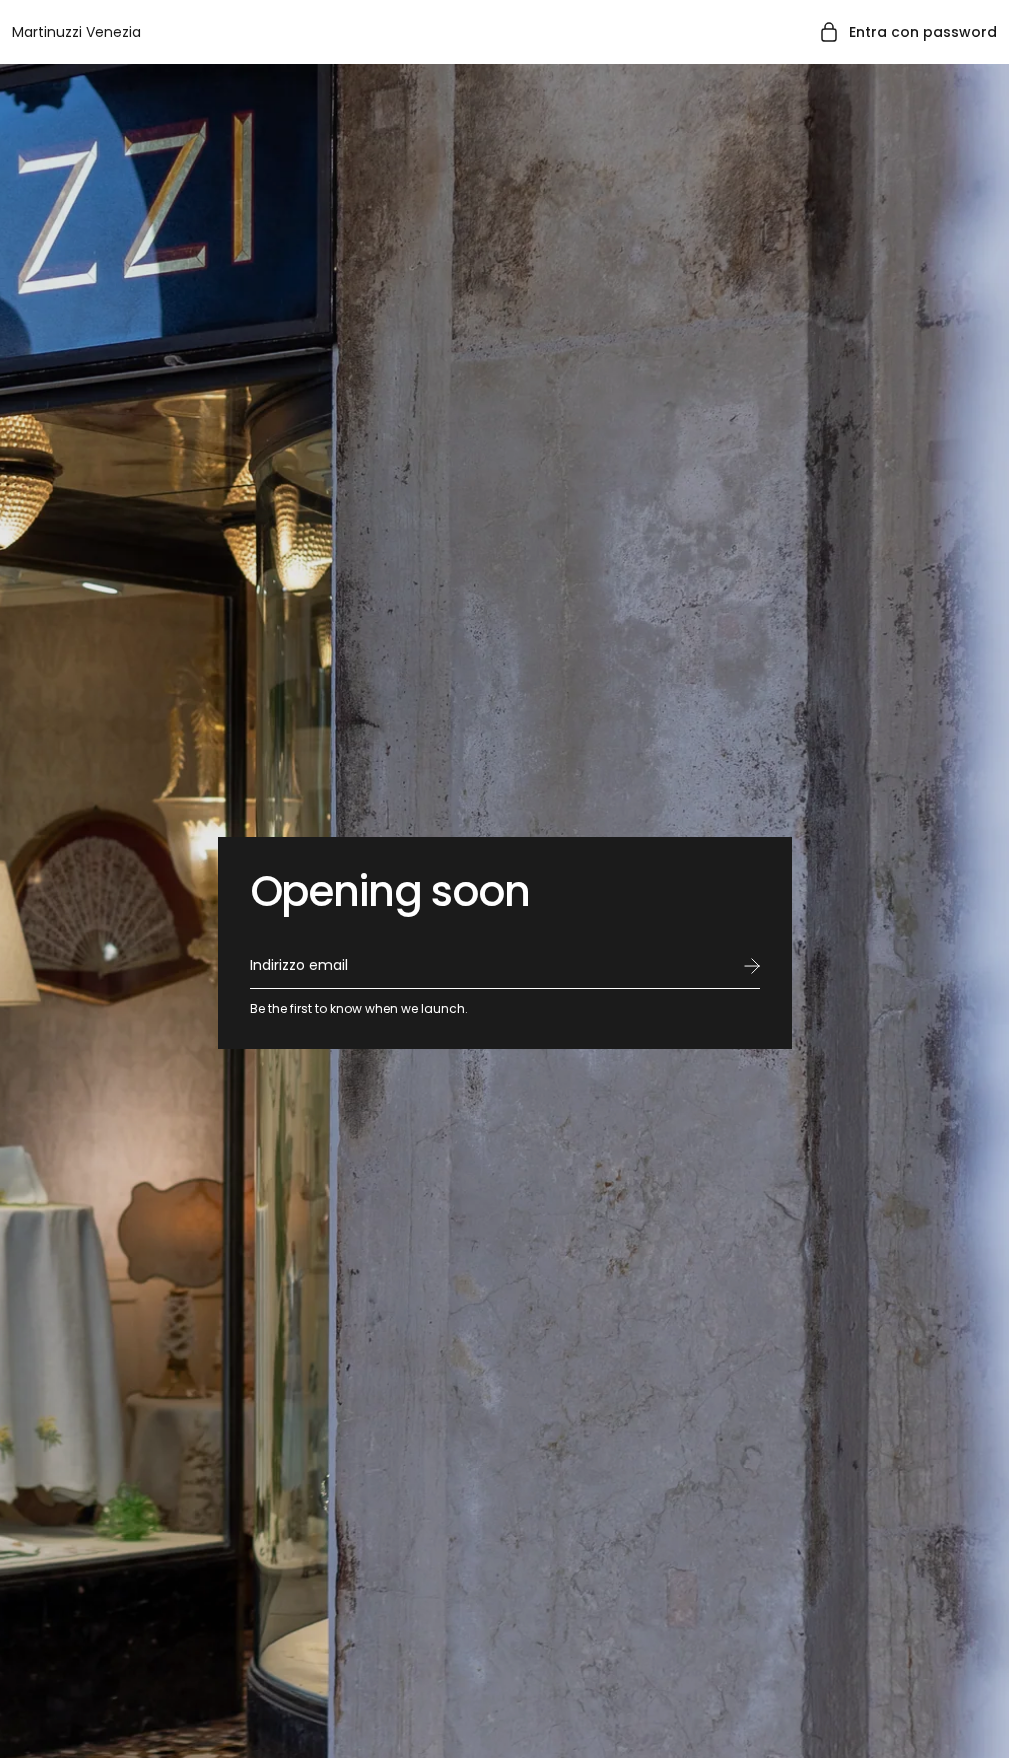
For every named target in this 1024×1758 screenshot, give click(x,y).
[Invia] (752, 966)
